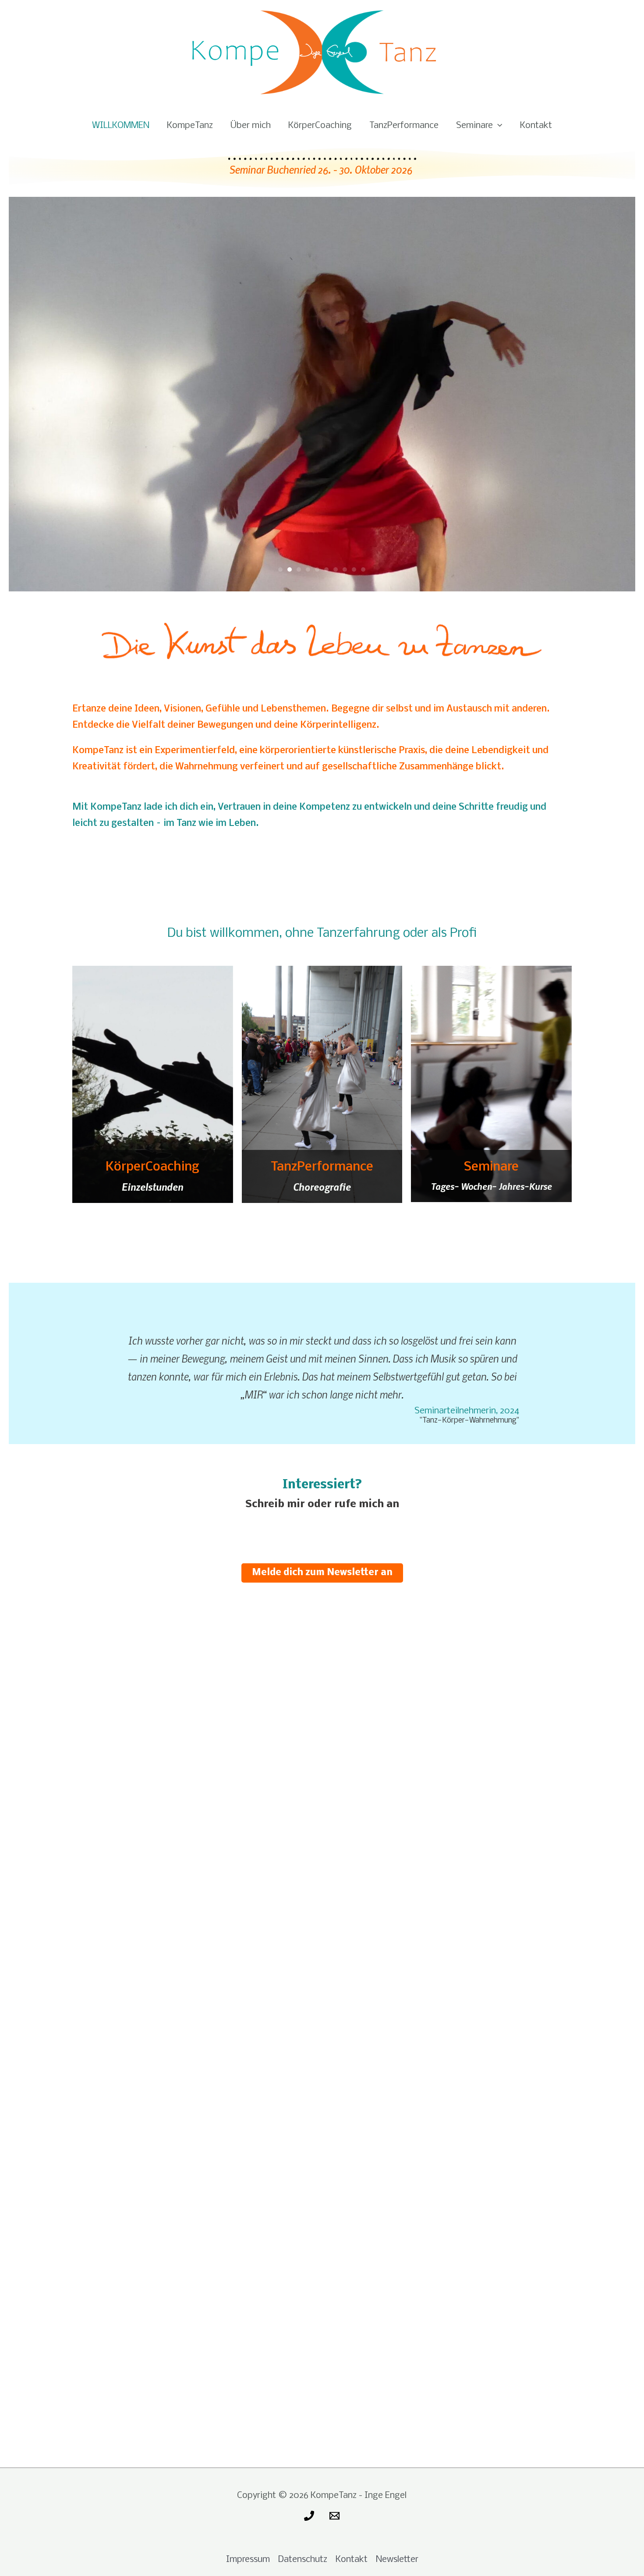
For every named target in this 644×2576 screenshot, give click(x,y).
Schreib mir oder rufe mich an (322, 1504)
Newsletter (397, 2560)
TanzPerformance (404, 126)
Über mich (251, 126)
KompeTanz (190, 126)
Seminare (474, 126)
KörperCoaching (320, 126)
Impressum (248, 2560)
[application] (497, 126)
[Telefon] (309, 2516)
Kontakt (536, 126)
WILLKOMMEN (121, 126)
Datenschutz (303, 2560)
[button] (35, 394)
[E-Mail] (334, 2516)
